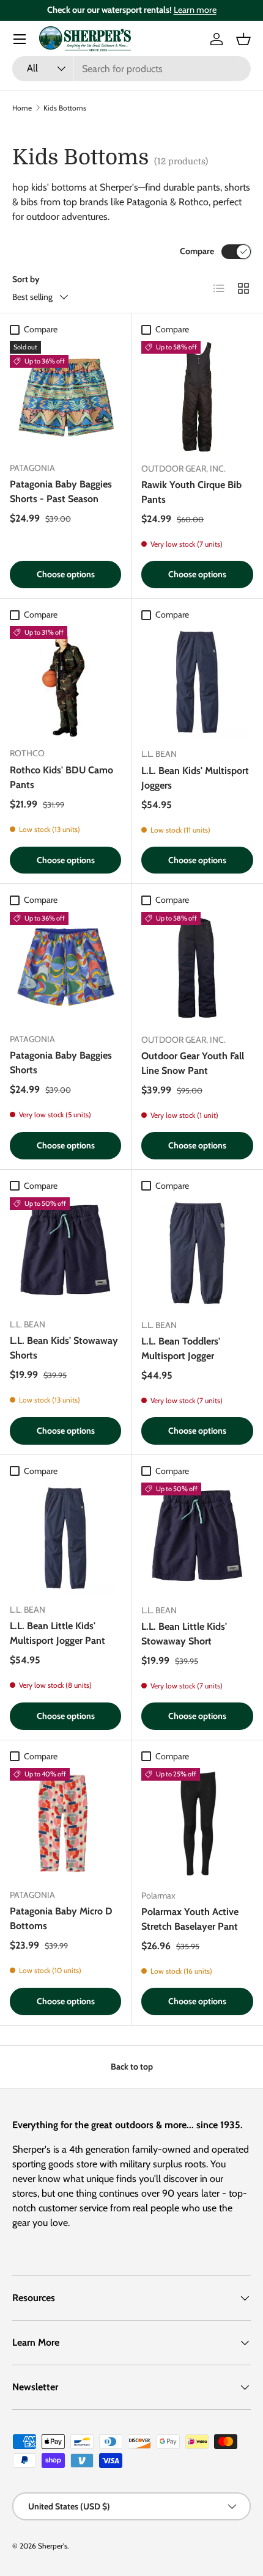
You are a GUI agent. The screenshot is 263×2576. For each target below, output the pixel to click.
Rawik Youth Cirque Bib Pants (191, 492)
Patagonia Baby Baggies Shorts (61, 1063)
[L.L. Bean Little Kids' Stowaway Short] (197, 1538)
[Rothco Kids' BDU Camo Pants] (65, 682)
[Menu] (20, 39)
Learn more (195, 10)
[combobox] (131, 69)
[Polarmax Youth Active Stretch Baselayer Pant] (197, 1824)
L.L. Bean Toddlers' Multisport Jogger (181, 1348)
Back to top (132, 2067)
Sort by (26, 279)
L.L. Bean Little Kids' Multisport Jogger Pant (57, 1633)
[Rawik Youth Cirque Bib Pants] (197, 397)
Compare (197, 251)
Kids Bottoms (65, 108)
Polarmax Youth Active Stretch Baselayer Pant (190, 1919)
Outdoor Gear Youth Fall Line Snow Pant (193, 1063)
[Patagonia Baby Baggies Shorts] (65, 968)
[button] (243, 39)
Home (22, 108)
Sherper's (53, 2546)
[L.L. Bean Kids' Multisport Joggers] (197, 682)
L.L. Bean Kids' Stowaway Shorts (64, 1348)
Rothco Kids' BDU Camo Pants (61, 777)
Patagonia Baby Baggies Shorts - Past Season (61, 491)
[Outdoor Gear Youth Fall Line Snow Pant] (197, 968)
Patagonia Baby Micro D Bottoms (61, 1918)
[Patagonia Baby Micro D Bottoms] (65, 1823)
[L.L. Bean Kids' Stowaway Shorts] (65, 1253)
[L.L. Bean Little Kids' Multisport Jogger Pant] (65, 1538)
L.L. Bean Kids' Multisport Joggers (195, 778)
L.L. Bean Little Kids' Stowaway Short (184, 1634)
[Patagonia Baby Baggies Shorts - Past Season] (65, 396)
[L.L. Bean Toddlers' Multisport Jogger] (197, 1253)
